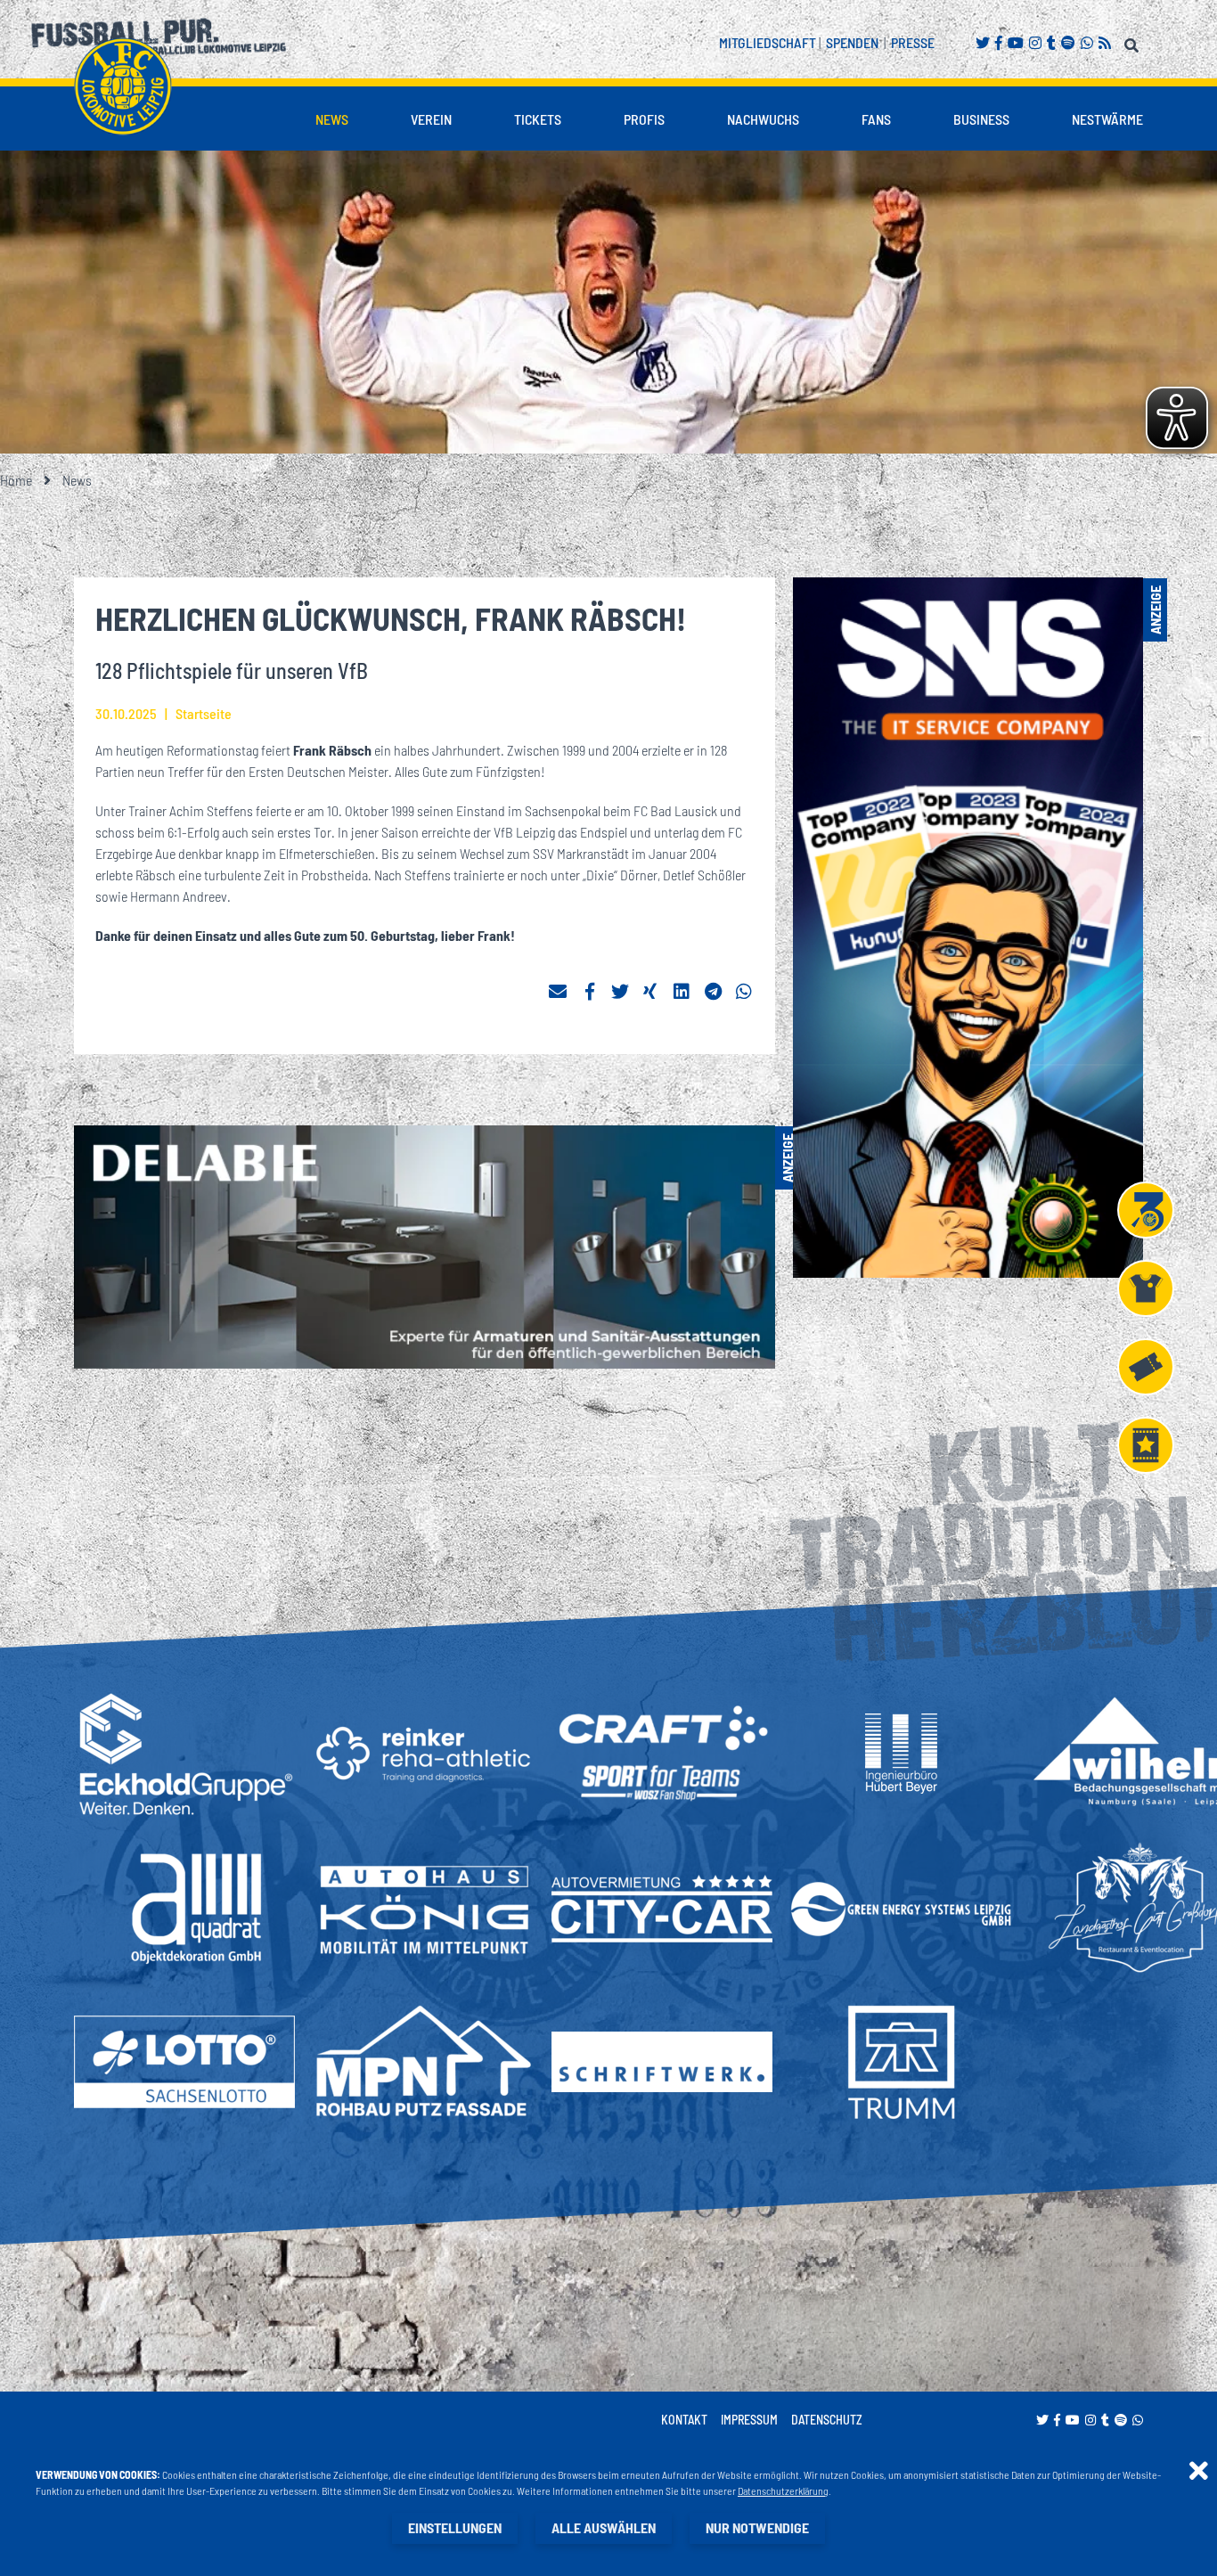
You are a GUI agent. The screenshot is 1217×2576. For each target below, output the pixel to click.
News (332, 119)
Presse (913, 42)
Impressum (749, 2420)
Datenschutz (827, 2420)
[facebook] (589, 992)
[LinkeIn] (682, 992)
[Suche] (1134, 42)
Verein (431, 119)
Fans (876, 119)
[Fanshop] (1146, 1288)
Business (981, 119)
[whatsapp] (745, 992)
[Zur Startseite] (123, 86)
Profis (644, 119)
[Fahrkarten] (1146, 1367)
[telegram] (714, 992)
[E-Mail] (558, 992)
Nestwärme (1107, 119)
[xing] (651, 992)
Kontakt (684, 2420)
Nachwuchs (763, 119)
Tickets (538, 119)
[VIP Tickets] (1146, 1445)
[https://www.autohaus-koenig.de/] (423, 1909)
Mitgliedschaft (768, 42)
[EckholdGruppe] (184, 1754)
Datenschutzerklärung (783, 2490)
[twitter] (620, 992)
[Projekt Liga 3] (1146, 1210)
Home (16, 480)
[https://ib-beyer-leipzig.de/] (901, 1754)
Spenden (852, 42)
